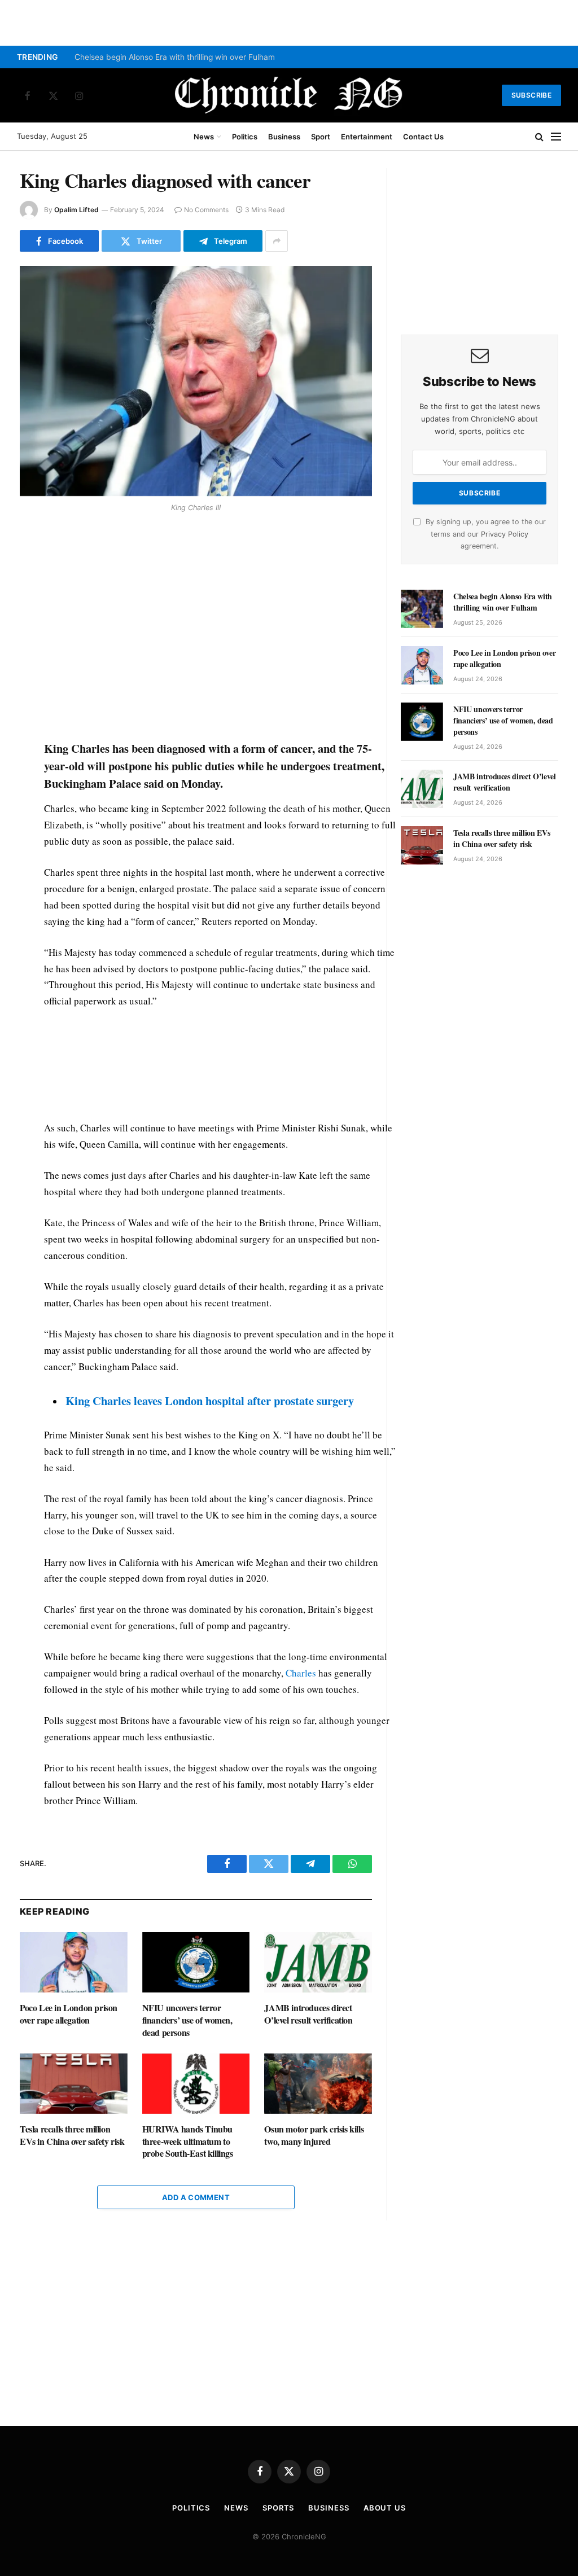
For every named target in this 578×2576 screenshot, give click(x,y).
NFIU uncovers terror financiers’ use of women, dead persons (187, 2020)
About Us (385, 2508)
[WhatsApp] (30, 598)
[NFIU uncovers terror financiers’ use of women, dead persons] (196, 1962)
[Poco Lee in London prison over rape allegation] (74, 1962)
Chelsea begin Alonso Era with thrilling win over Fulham (175, 57)
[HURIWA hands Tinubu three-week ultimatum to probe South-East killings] (196, 2084)
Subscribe (531, 95)
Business (284, 137)
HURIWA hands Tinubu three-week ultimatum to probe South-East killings (188, 2141)
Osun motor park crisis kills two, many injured (314, 2135)
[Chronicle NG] (289, 95)
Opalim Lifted (76, 210)
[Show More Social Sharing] (277, 241)
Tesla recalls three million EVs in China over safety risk (72, 2135)
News (204, 137)
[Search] (539, 137)
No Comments (206, 210)
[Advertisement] (220, 628)
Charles (301, 1673)
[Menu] (556, 137)
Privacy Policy (505, 534)
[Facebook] (30, 546)
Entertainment (367, 137)
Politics (245, 137)
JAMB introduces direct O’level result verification (308, 2014)
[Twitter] (30, 572)
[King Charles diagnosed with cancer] (196, 381)
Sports (278, 2508)
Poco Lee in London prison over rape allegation (69, 2014)
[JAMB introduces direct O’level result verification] (318, 1962)
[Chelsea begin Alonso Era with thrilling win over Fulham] (422, 609)
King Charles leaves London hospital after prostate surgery (210, 1401)
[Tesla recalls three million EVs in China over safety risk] (74, 2084)
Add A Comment (196, 2197)
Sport (321, 137)
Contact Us (423, 137)
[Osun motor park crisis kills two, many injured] (318, 2084)
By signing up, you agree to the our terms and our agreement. (485, 534)
